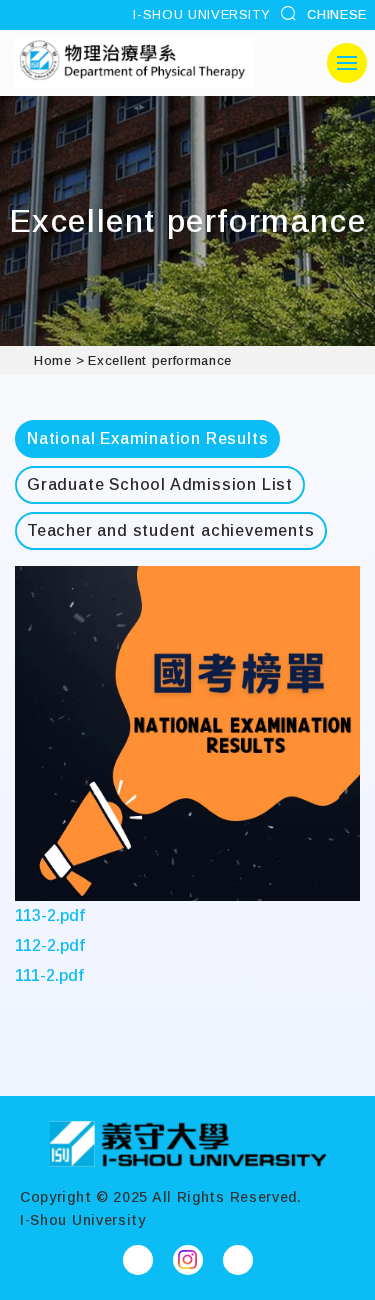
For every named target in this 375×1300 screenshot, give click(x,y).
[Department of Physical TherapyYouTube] (238, 1260)
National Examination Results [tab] (147, 438)
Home (53, 360)
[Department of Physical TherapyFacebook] (138, 1260)
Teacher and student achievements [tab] (171, 530)
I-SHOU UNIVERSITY (201, 14)
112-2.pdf (50, 945)
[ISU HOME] (133, 63)
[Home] (188, 1144)
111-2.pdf (49, 975)
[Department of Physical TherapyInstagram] (188, 1260)
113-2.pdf (50, 915)
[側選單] (347, 63)
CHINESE (337, 14)
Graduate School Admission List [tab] (160, 484)
